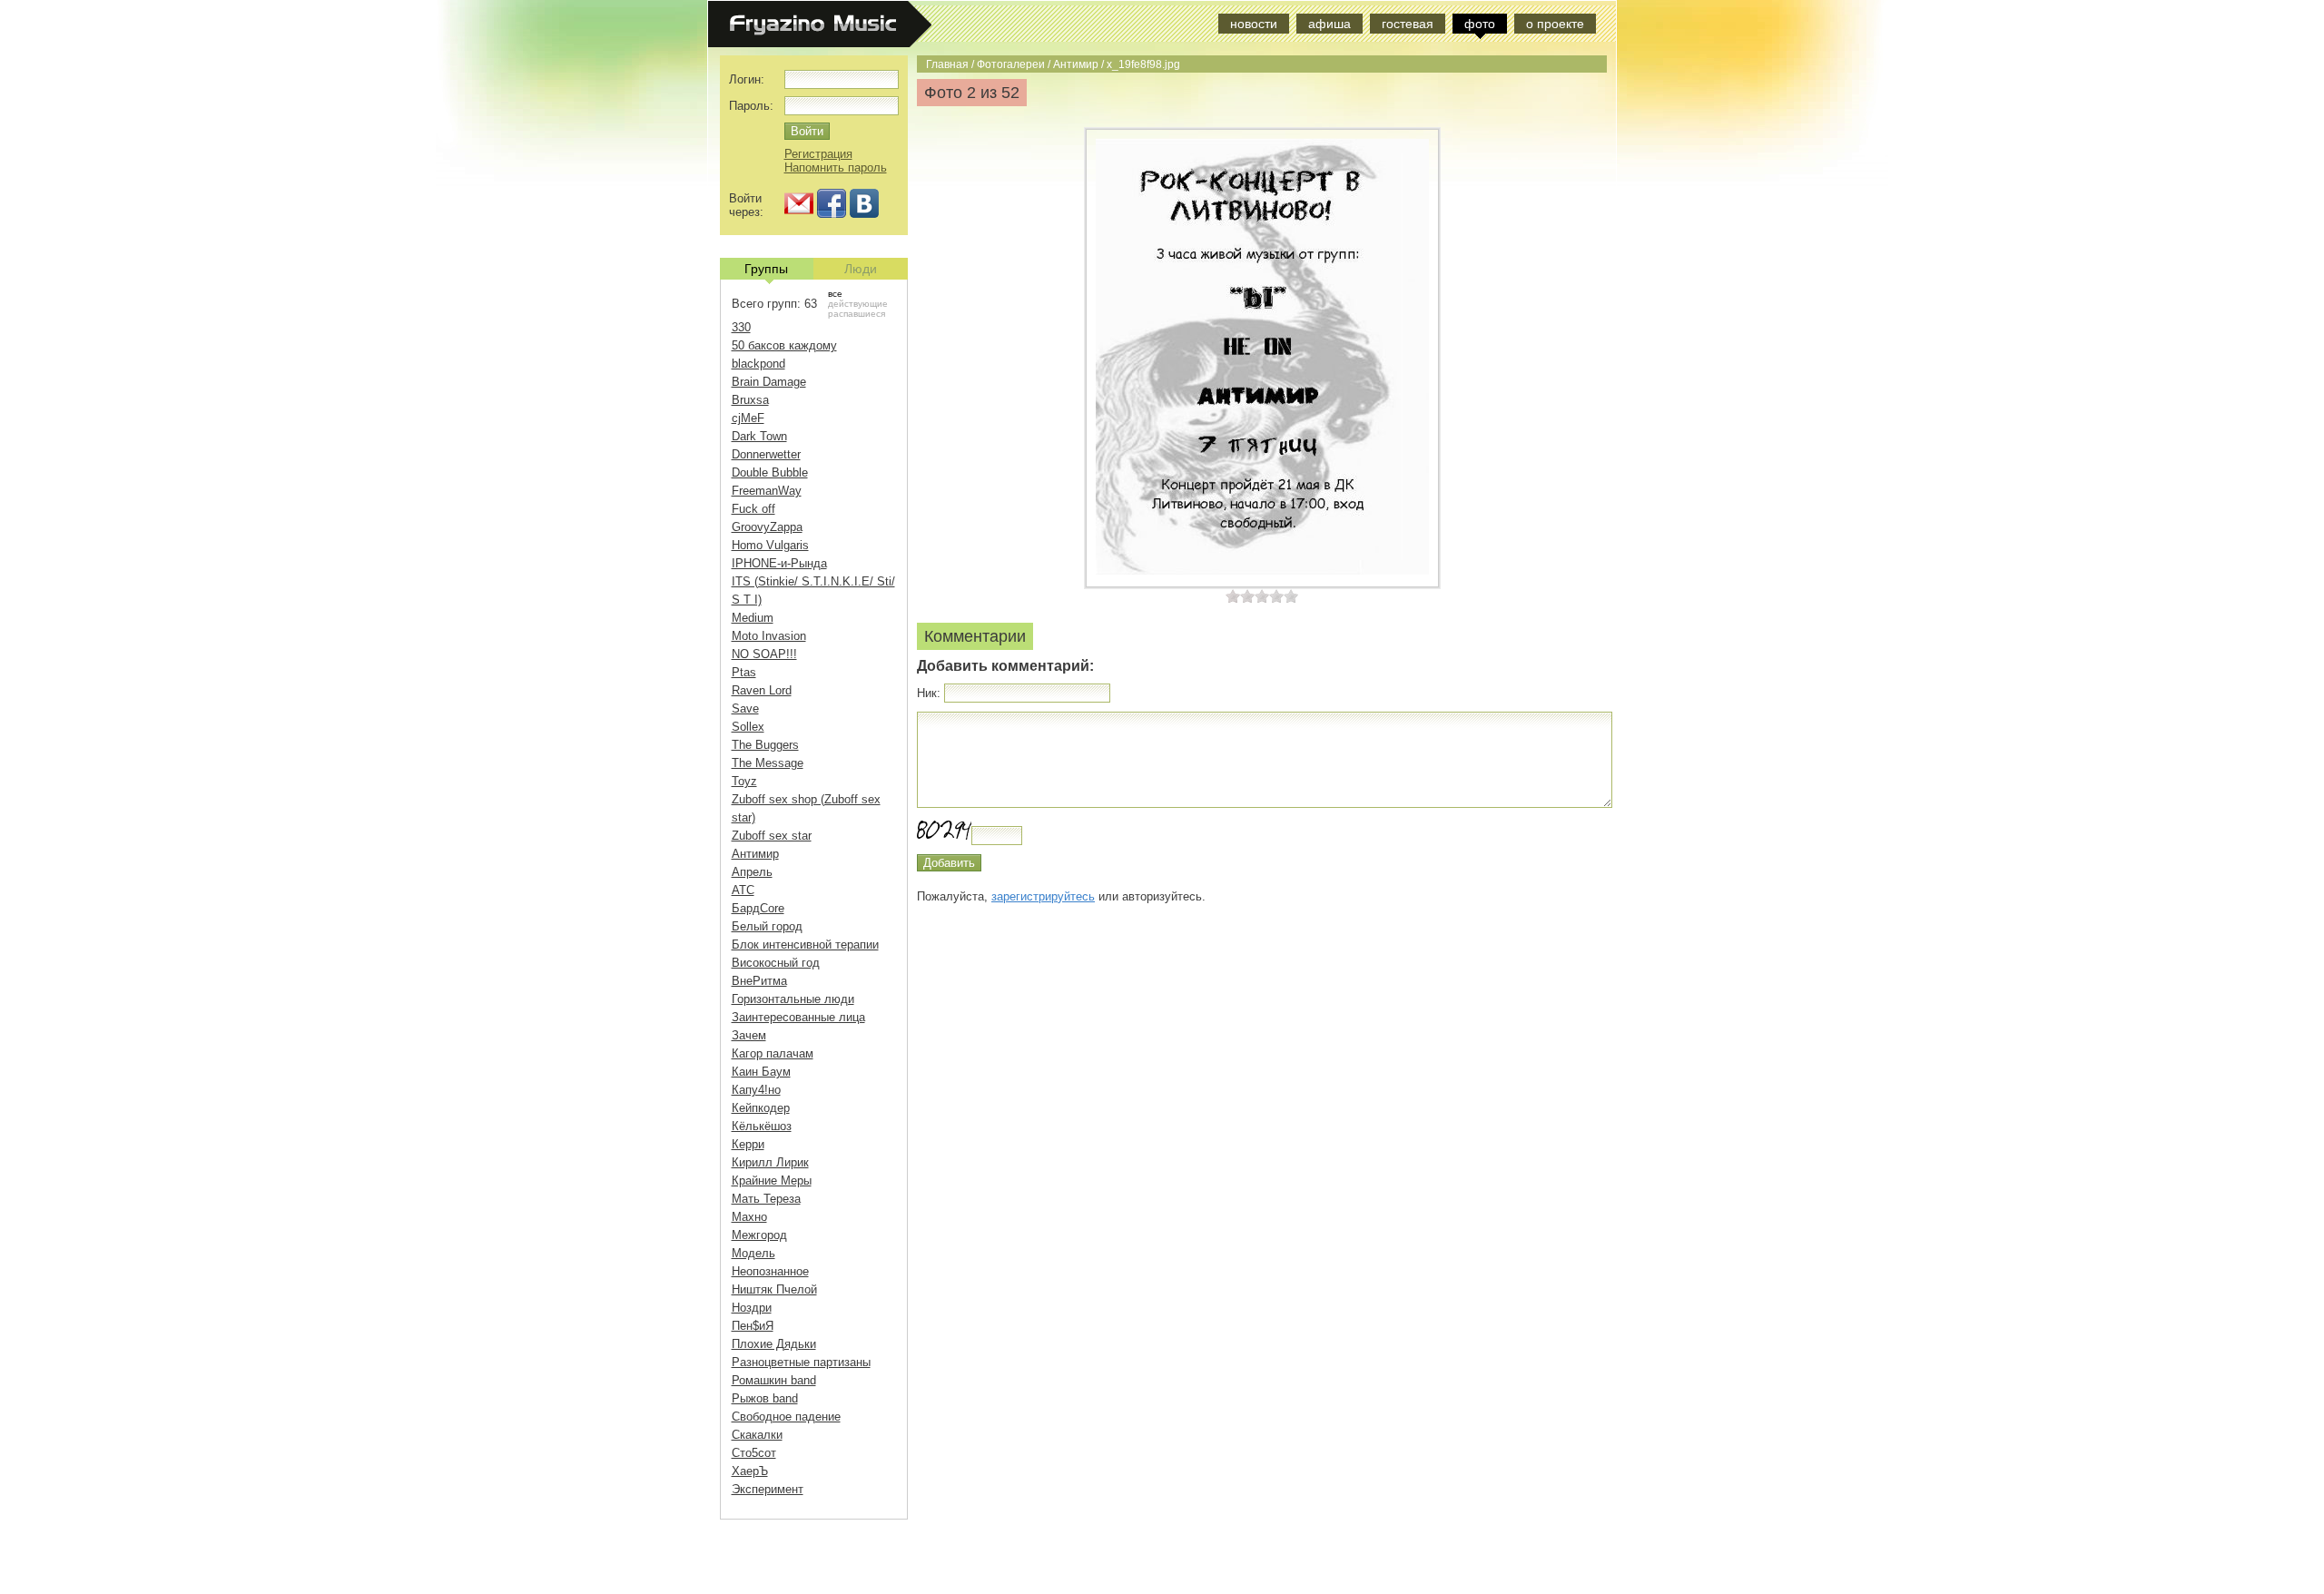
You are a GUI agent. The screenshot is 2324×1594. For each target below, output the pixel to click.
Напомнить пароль (836, 167)
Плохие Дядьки (774, 1344)
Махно (749, 1217)
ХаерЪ (750, 1471)
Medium (753, 618)
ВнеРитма (759, 981)
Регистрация (818, 154)
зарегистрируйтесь (1043, 896)
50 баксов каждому (784, 345)
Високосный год (776, 963)
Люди (861, 269)
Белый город (767, 926)
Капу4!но (756, 1090)
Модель (753, 1253)
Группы (766, 269)
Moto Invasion (769, 636)
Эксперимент (768, 1489)
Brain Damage (769, 382)
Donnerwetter (766, 454)
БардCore (758, 908)
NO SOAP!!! (764, 654)
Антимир (1076, 64)
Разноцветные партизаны (801, 1362)
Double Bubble (770, 472)
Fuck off (753, 509)
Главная (947, 64)
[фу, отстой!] (1233, 596)
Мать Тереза (766, 1199)
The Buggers (765, 745)
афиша (1329, 24)
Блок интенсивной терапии (805, 945)
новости (1254, 24)
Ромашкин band (774, 1380)
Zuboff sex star (772, 836)
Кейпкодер (761, 1108)
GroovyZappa (767, 527)
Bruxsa (750, 400)
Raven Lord (762, 690)
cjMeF (748, 418)
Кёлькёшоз (762, 1126)
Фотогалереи (1011, 64)
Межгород (759, 1235)
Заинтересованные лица (798, 1017)
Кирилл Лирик (770, 1162)
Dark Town (759, 436)
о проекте (1555, 24)
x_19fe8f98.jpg (1143, 64)
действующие (858, 304)
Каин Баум (761, 1072)
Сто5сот (754, 1453)
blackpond (758, 364)
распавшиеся (857, 314)
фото (1480, 24)
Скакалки (757, 1435)
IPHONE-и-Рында (779, 563)
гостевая (1408, 24)
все (835, 294)
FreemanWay (767, 491)
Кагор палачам (773, 1053)
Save (745, 708)
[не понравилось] (1240, 596)
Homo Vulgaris (770, 545)
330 (741, 327)
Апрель (752, 872)
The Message (768, 763)
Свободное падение (786, 1417)
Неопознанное (770, 1271)
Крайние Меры (772, 1181)
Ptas (744, 672)
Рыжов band (765, 1398)
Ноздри (752, 1308)
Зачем (749, 1035)
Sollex (748, 727)
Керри (748, 1144)
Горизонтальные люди (793, 999)
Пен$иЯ (753, 1326)
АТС (743, 890)
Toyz (744, 781)
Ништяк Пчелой (774, 1289)
